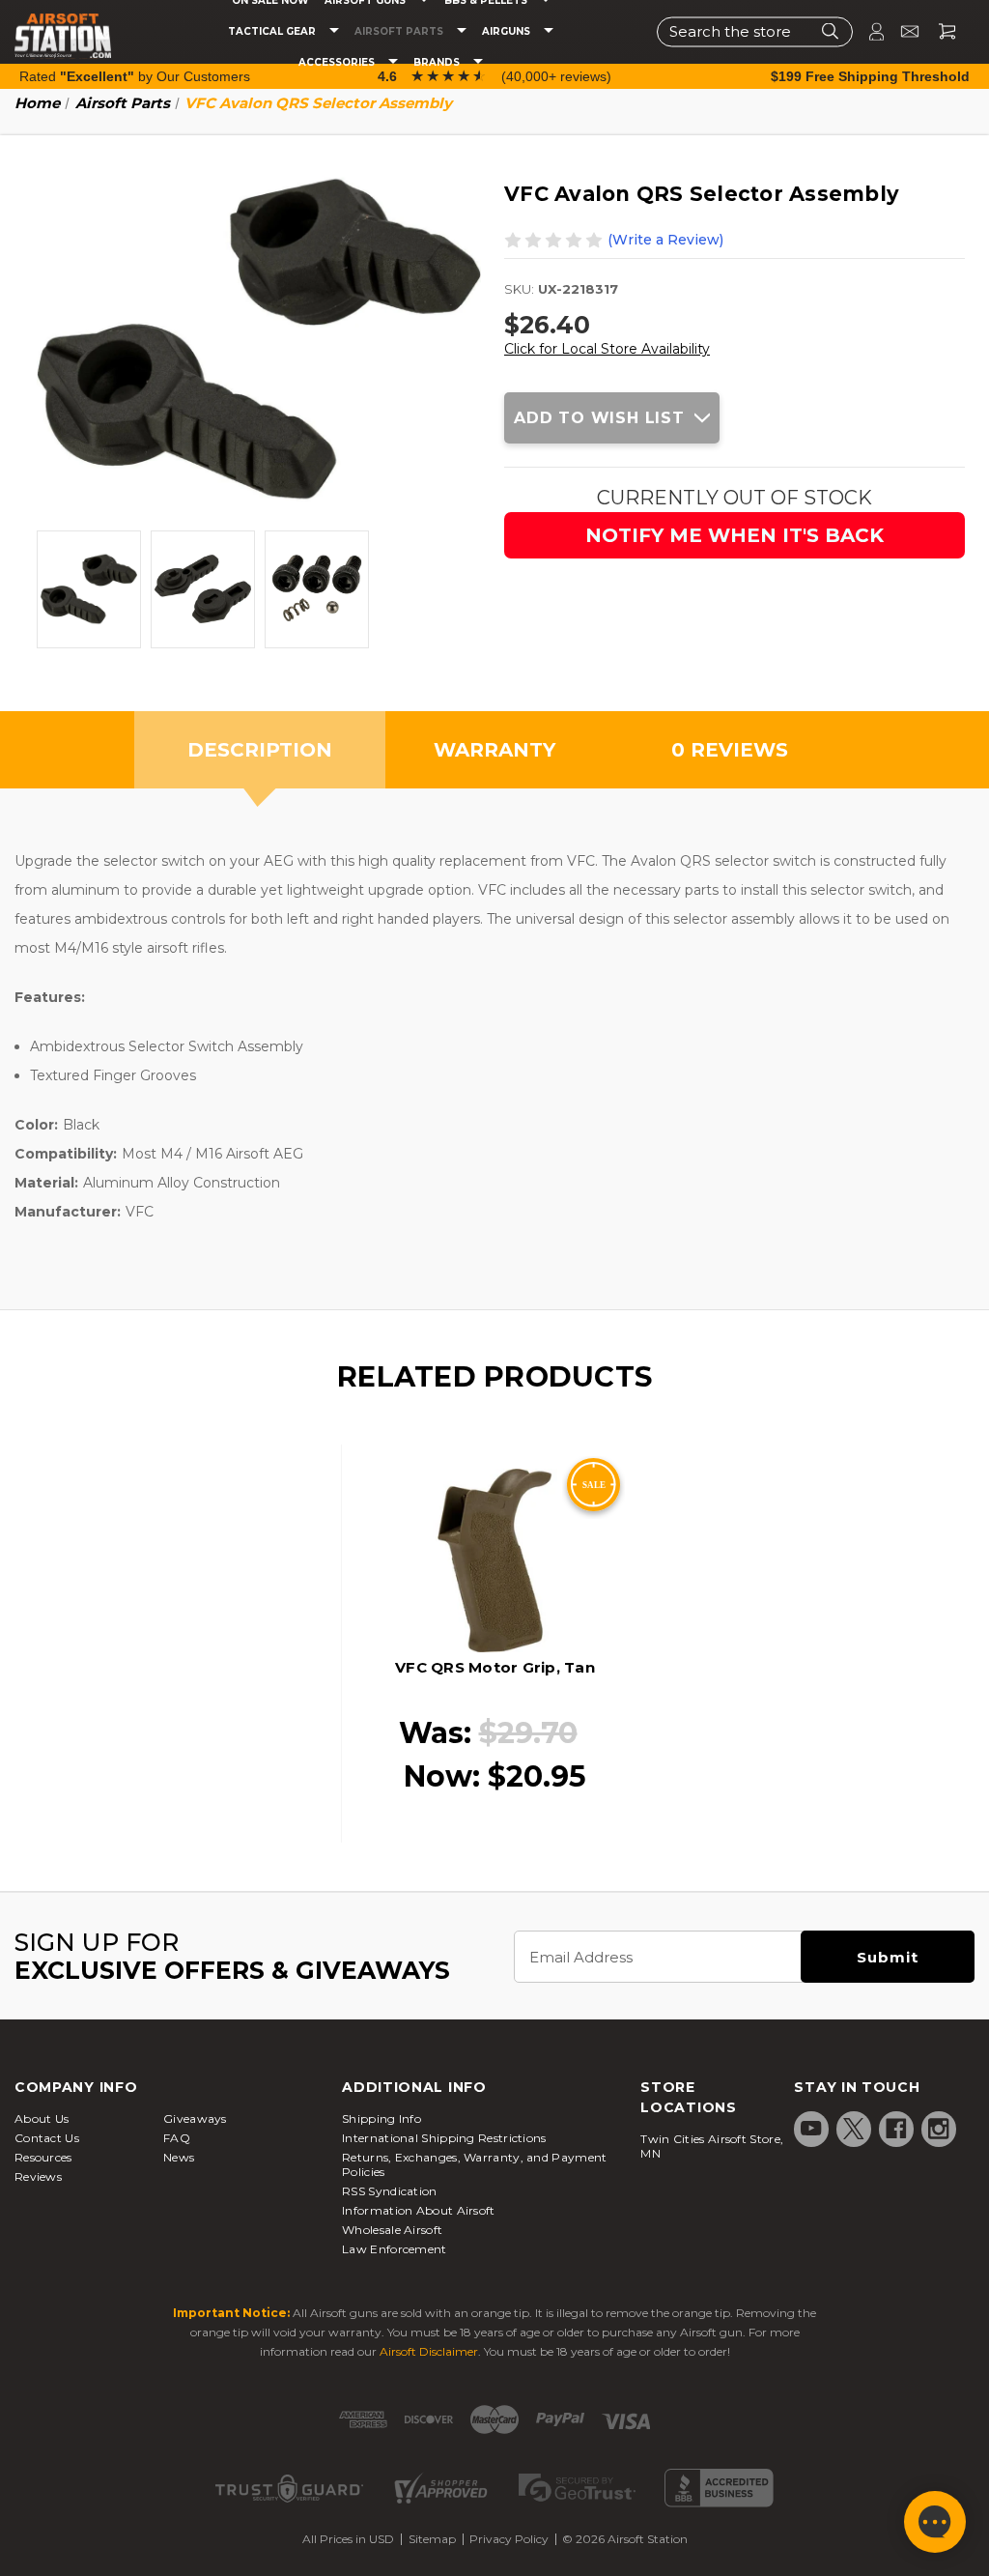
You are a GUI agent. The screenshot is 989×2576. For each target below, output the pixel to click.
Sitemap (432, 2539)
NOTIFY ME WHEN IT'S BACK (735, 535)
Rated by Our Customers (135, 76)
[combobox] (755, 31)
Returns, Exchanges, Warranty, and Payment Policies (474, 2164)
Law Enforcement (395, 2249)
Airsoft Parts (400, 32)
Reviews (38, 2176)
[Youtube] (811, 2129)
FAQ (177, 2138)
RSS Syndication (390, 2191)
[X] (854, 2129)
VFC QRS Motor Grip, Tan (495, 1667)
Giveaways (195, 2118)
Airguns (508, 32)
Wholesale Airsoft (392, 2230)
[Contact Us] (902, 31)
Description (260, 750)
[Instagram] (939, 2129)
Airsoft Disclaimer (429, 2351)
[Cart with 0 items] (940, 31)
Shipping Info (381, 2118)
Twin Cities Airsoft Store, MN (712, 2146)
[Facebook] (896, 2129)
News (179, 2157)
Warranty (494, 750)
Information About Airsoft (419, 2210)
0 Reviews (730, 750)
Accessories (338, 63)
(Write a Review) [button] (665, 240)
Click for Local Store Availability (607, 349)
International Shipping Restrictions (444, 2138)
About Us (42, 2118)
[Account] (868, 31)
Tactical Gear (273, 32)
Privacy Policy (509, 2539)
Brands (438, 63)
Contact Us (47, 2138)
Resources (43, 2157)
